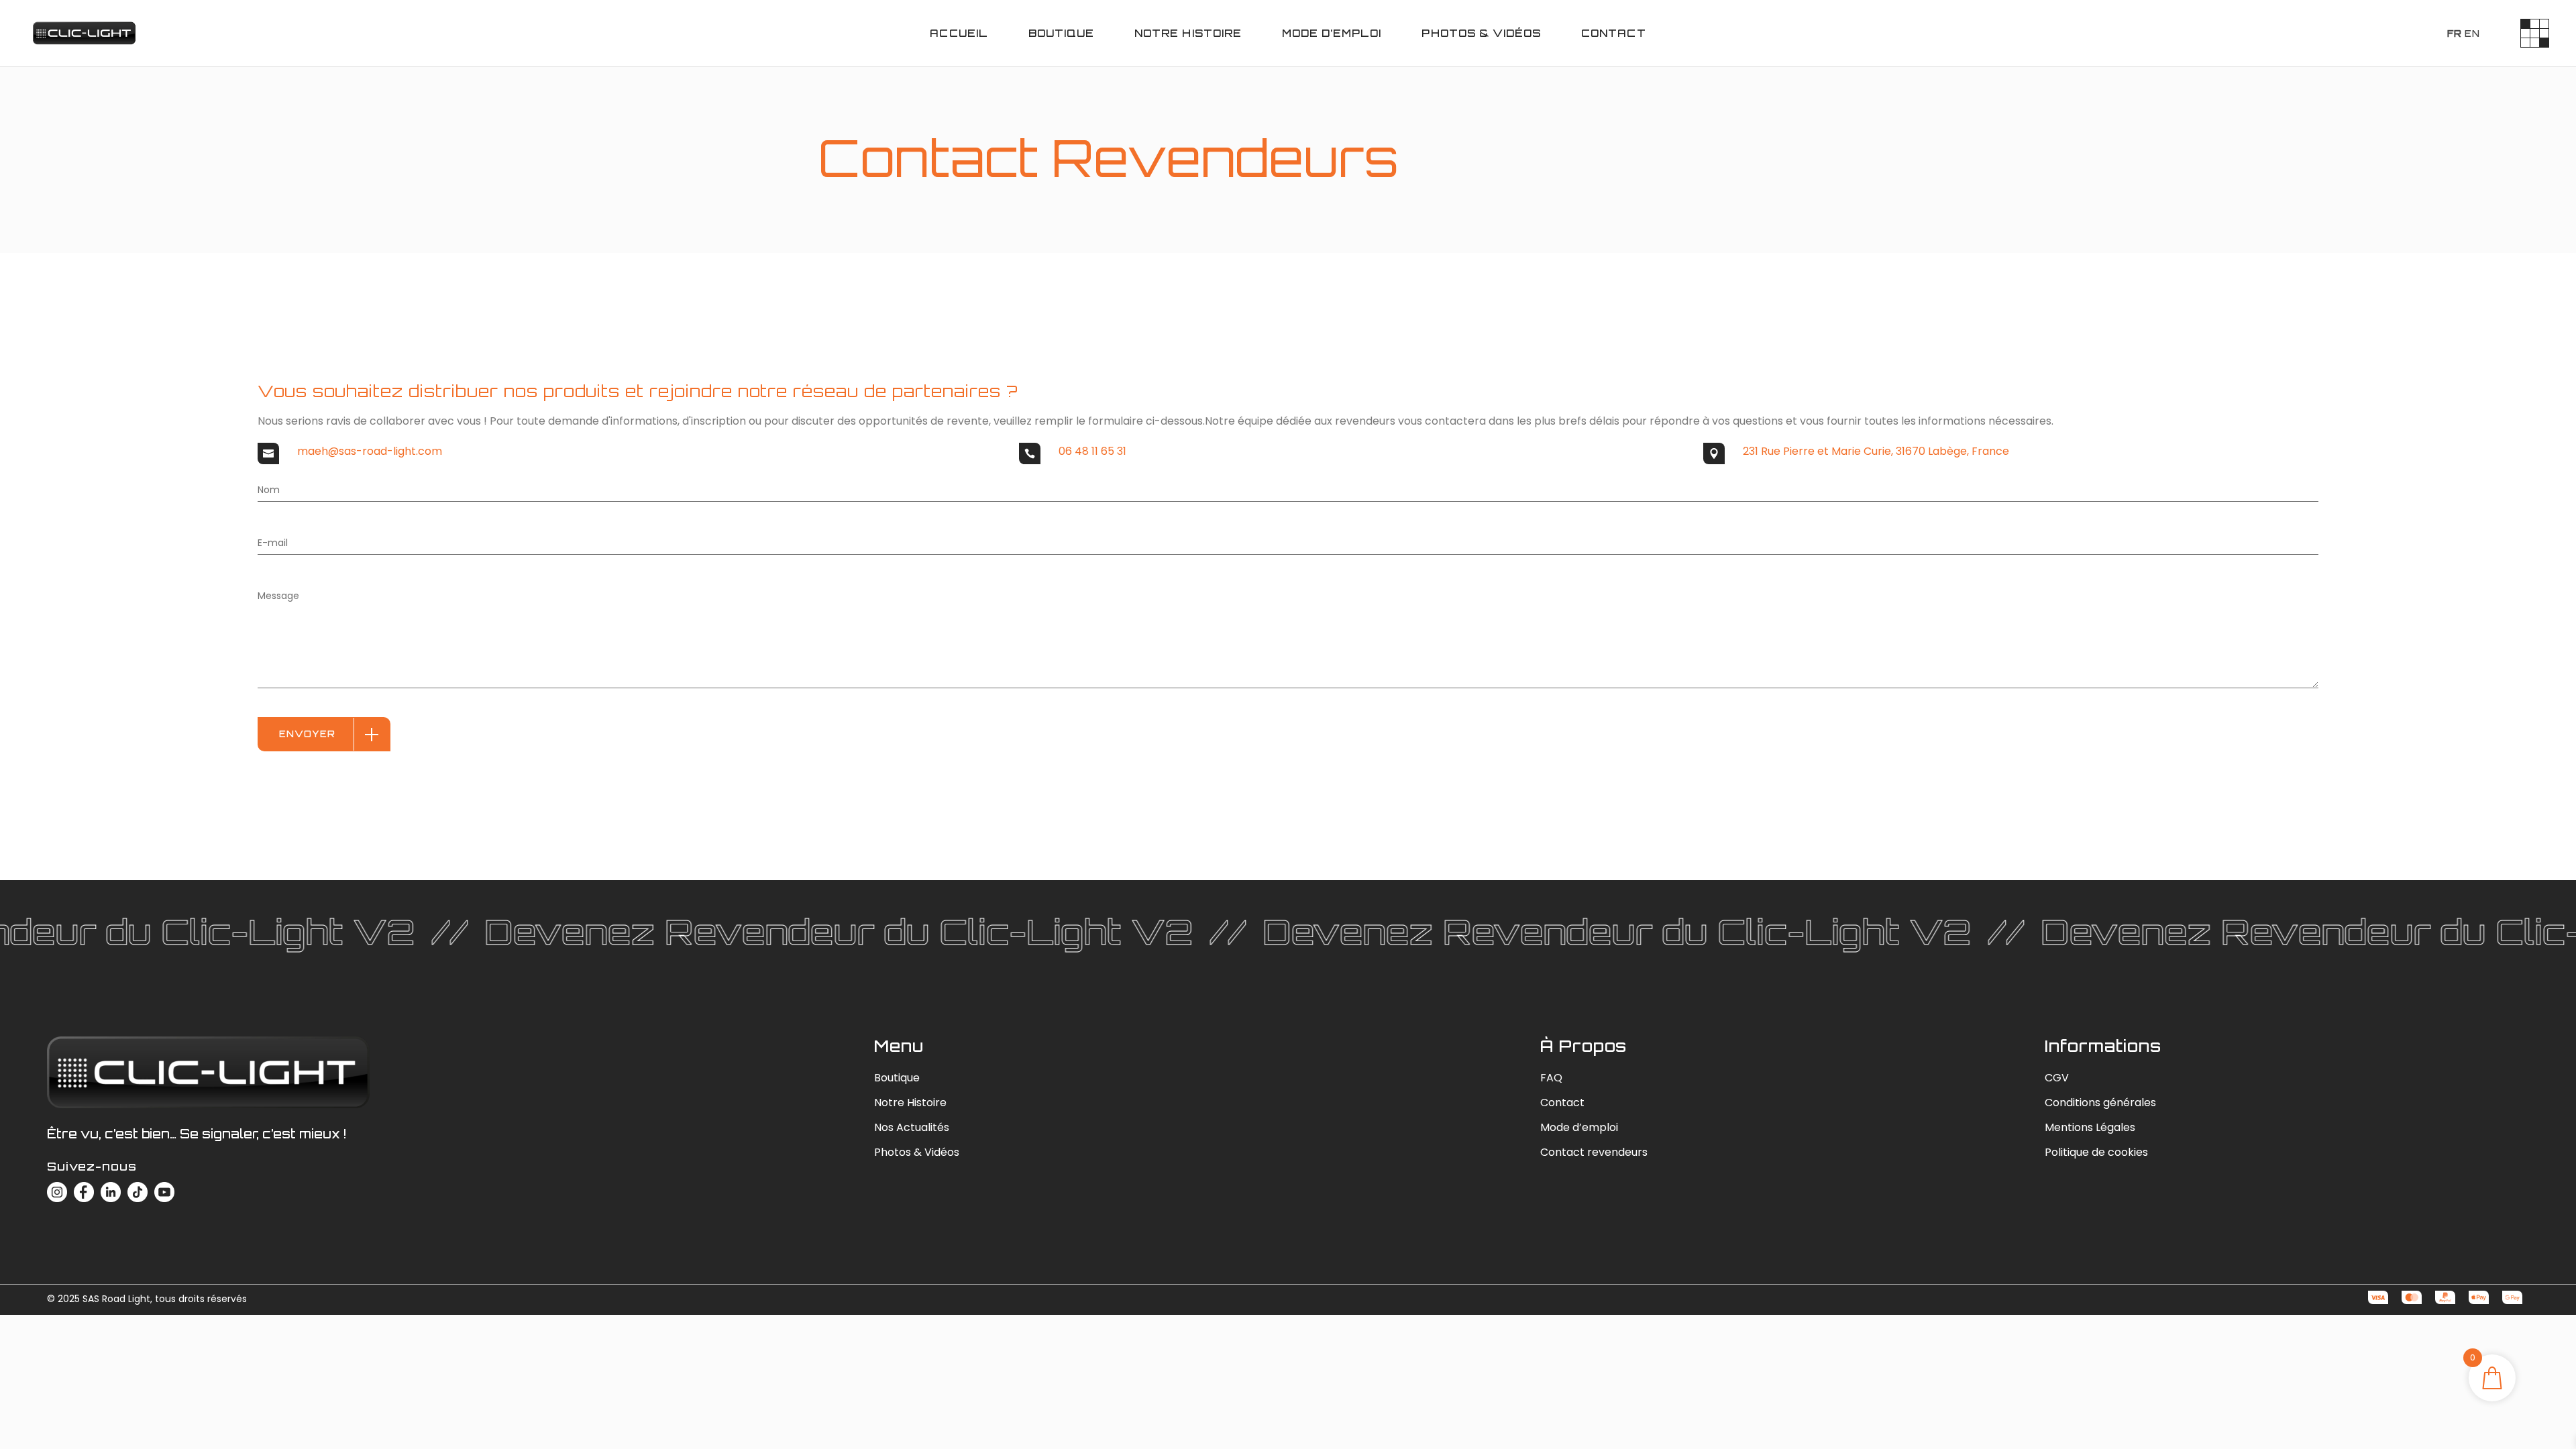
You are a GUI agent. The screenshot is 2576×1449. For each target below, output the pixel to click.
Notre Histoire (910, 1103)
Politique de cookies (2096, 1152)
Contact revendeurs (1594, 1152)
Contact (1562, 1103)
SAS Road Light (116, 1299)
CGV (2057, 1078)
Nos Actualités (912, 1127)
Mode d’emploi (1579, 1127)
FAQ (1551, 1078)
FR (2455, 34)
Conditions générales (2100, 1103)
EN (2472, 34)
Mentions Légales (2090, 1127)
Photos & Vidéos (917, 1152)
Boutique (897, 1078)
